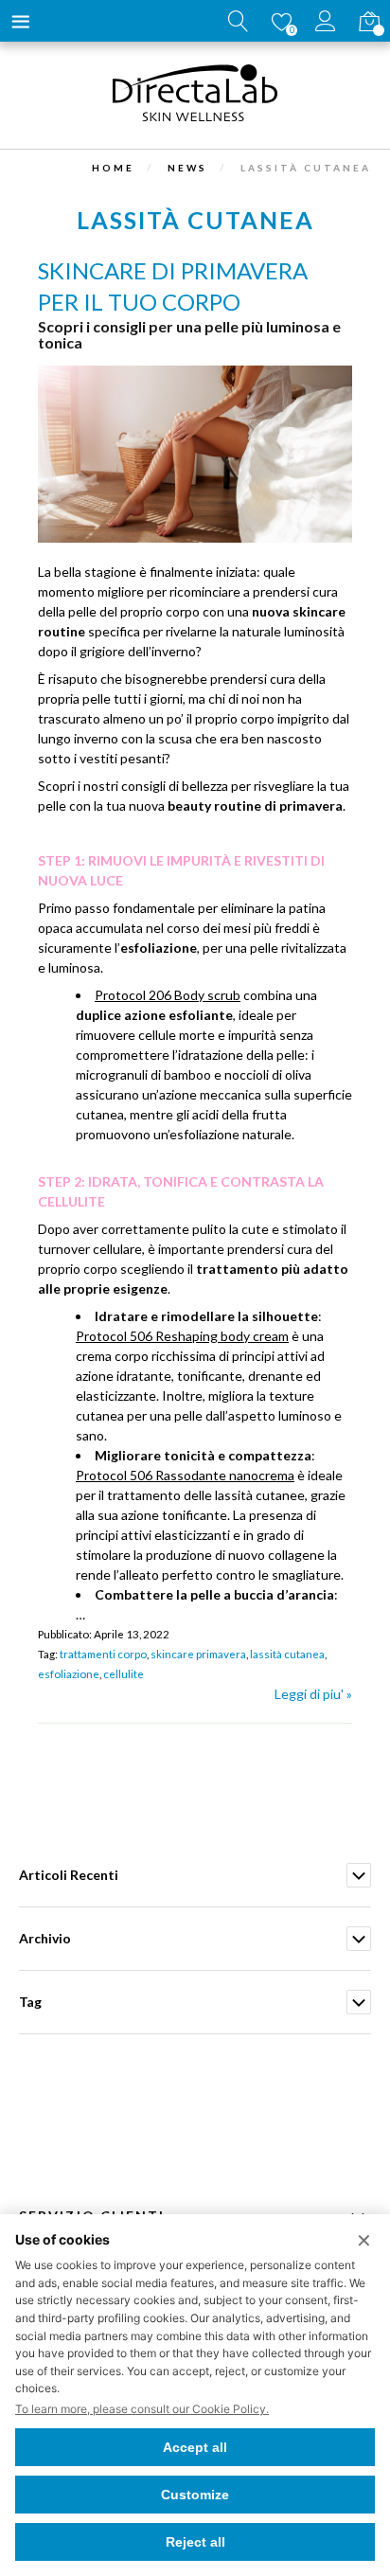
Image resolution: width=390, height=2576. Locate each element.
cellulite (124, 1673)
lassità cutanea (287, 1654)
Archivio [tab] (45, 1938)
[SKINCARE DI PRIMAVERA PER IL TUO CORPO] (195, 537)
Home (113, 168)
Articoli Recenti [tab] (69, 1875)
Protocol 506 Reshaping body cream (182, 1336)
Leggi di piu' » (313, 1694)
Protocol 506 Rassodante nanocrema (185, 1475)
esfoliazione (69, 1673)
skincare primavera (198, 1654)
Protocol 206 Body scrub (168, 995)
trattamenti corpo (103, 1654)
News (187, 168)
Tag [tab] (30, 2002)
